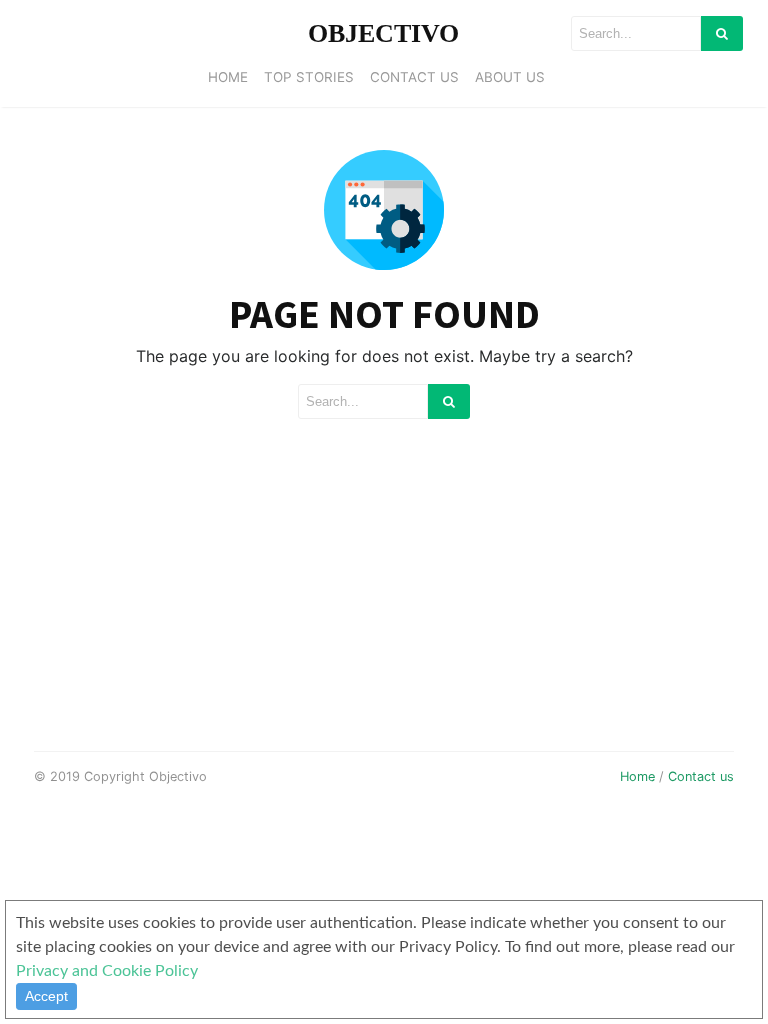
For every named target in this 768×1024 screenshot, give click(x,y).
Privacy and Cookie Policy (107, 971)
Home (228, 77)
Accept (46, 996)
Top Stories (309, 77)
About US (510, 77)
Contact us (701, 776)
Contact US (414, 77)
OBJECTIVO (383, 33)
